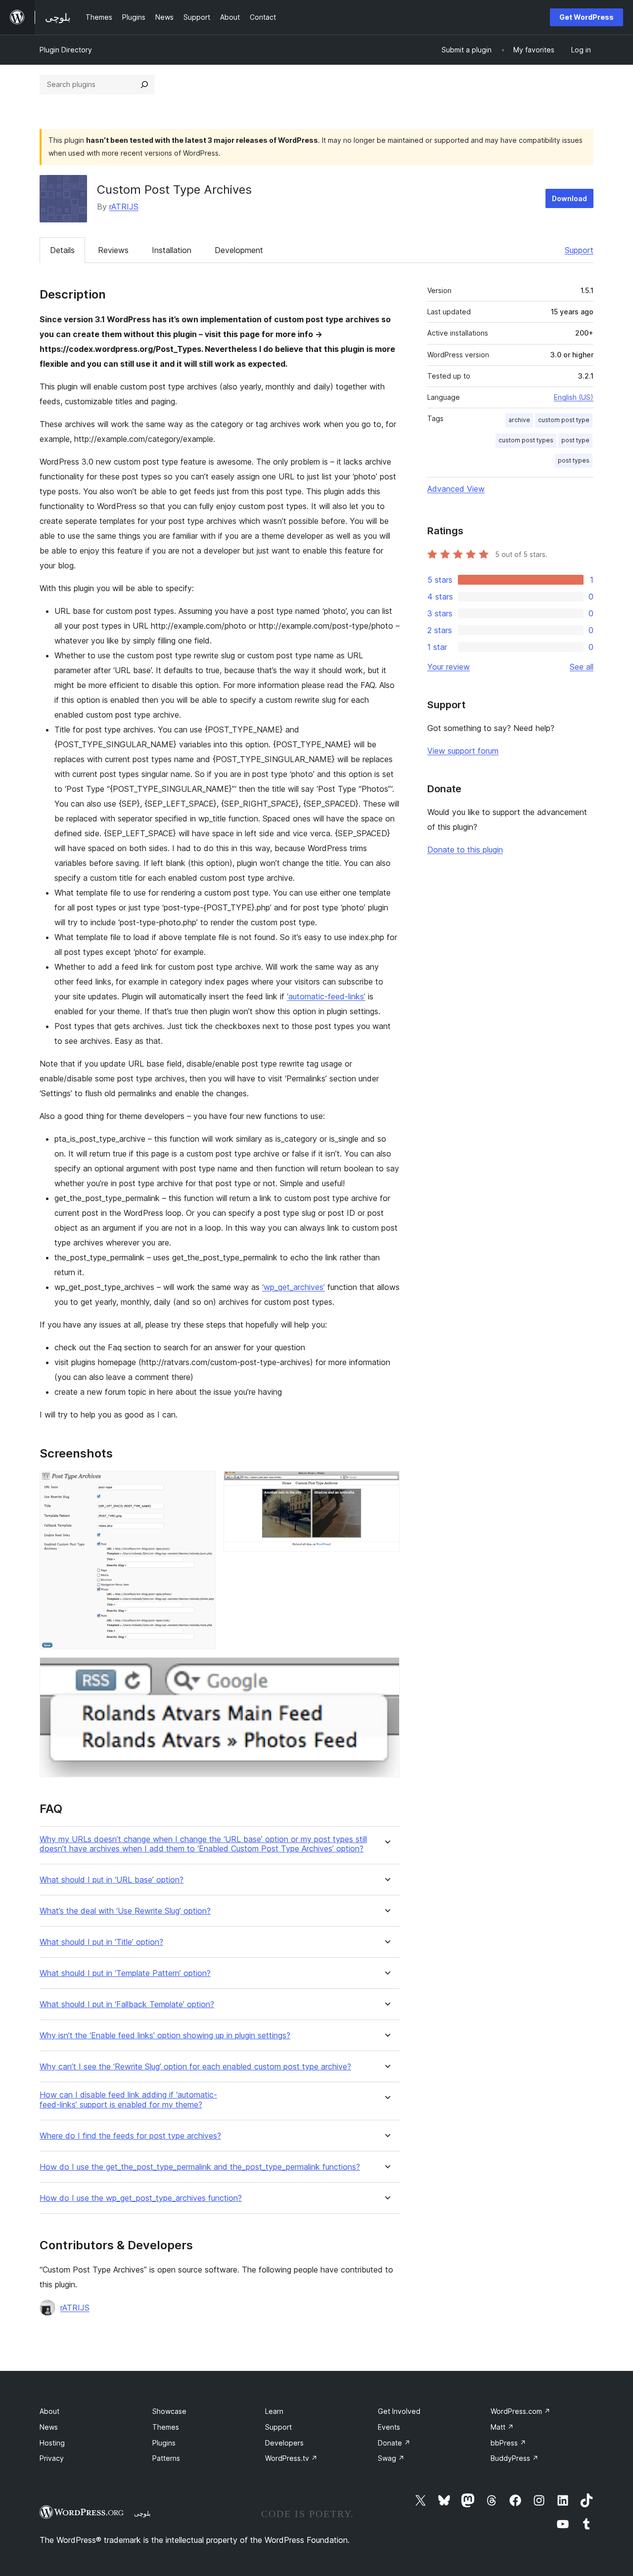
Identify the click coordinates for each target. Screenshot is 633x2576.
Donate (394, 2443)
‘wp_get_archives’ (294, 1287)
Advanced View (456, 489)
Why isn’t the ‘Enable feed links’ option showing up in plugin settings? (165, 2036)
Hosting (52, 2443)
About (49, 2411)
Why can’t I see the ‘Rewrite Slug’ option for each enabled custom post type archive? (195, 2067)
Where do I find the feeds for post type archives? (130, 2136)
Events (389, 2427)
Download (569, 198)
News (49, 2427)
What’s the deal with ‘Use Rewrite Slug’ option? (125, 1911)
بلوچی (142, 2513)
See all (582, 667)
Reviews (113, 250)
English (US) (574, 397)
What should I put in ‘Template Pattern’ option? (125, 1973)
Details (62, 250)
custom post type (564, 420)
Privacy (52, 2458)
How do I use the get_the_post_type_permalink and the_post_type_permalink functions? (200, 2167)
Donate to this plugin (465, 850)
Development (239, 250)
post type (575, 440)
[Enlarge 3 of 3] (386, 1671)
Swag (391, 2458)
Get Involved (399, 2411)
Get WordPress (587, 17)
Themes (166, 2427)
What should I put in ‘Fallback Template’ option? (127, 2004)
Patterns (166, 2458)
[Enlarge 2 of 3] (386, 1484)
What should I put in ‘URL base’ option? (112, 1880)
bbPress (508, 2443)
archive (519, 420)
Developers (284, 2443)
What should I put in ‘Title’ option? (101, 1942)
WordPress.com (520, 2411)
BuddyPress (515, 2458)
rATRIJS (124, 207)
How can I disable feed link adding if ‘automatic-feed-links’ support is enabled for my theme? (128, 2100)
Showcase (169, 2411)
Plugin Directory (66, 50)
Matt (502, 2427)
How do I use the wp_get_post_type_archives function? (141, 2198)
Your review (449, 667)
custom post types (526, 440)
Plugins (164, 2443)
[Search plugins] (144, 85)
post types (574, 460)
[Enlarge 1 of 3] (202, 1484)
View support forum (463, 751)
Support (579, 250)
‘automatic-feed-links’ (326, 996)
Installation (172, 250)
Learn (274, 2411)
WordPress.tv (291, 2458)
